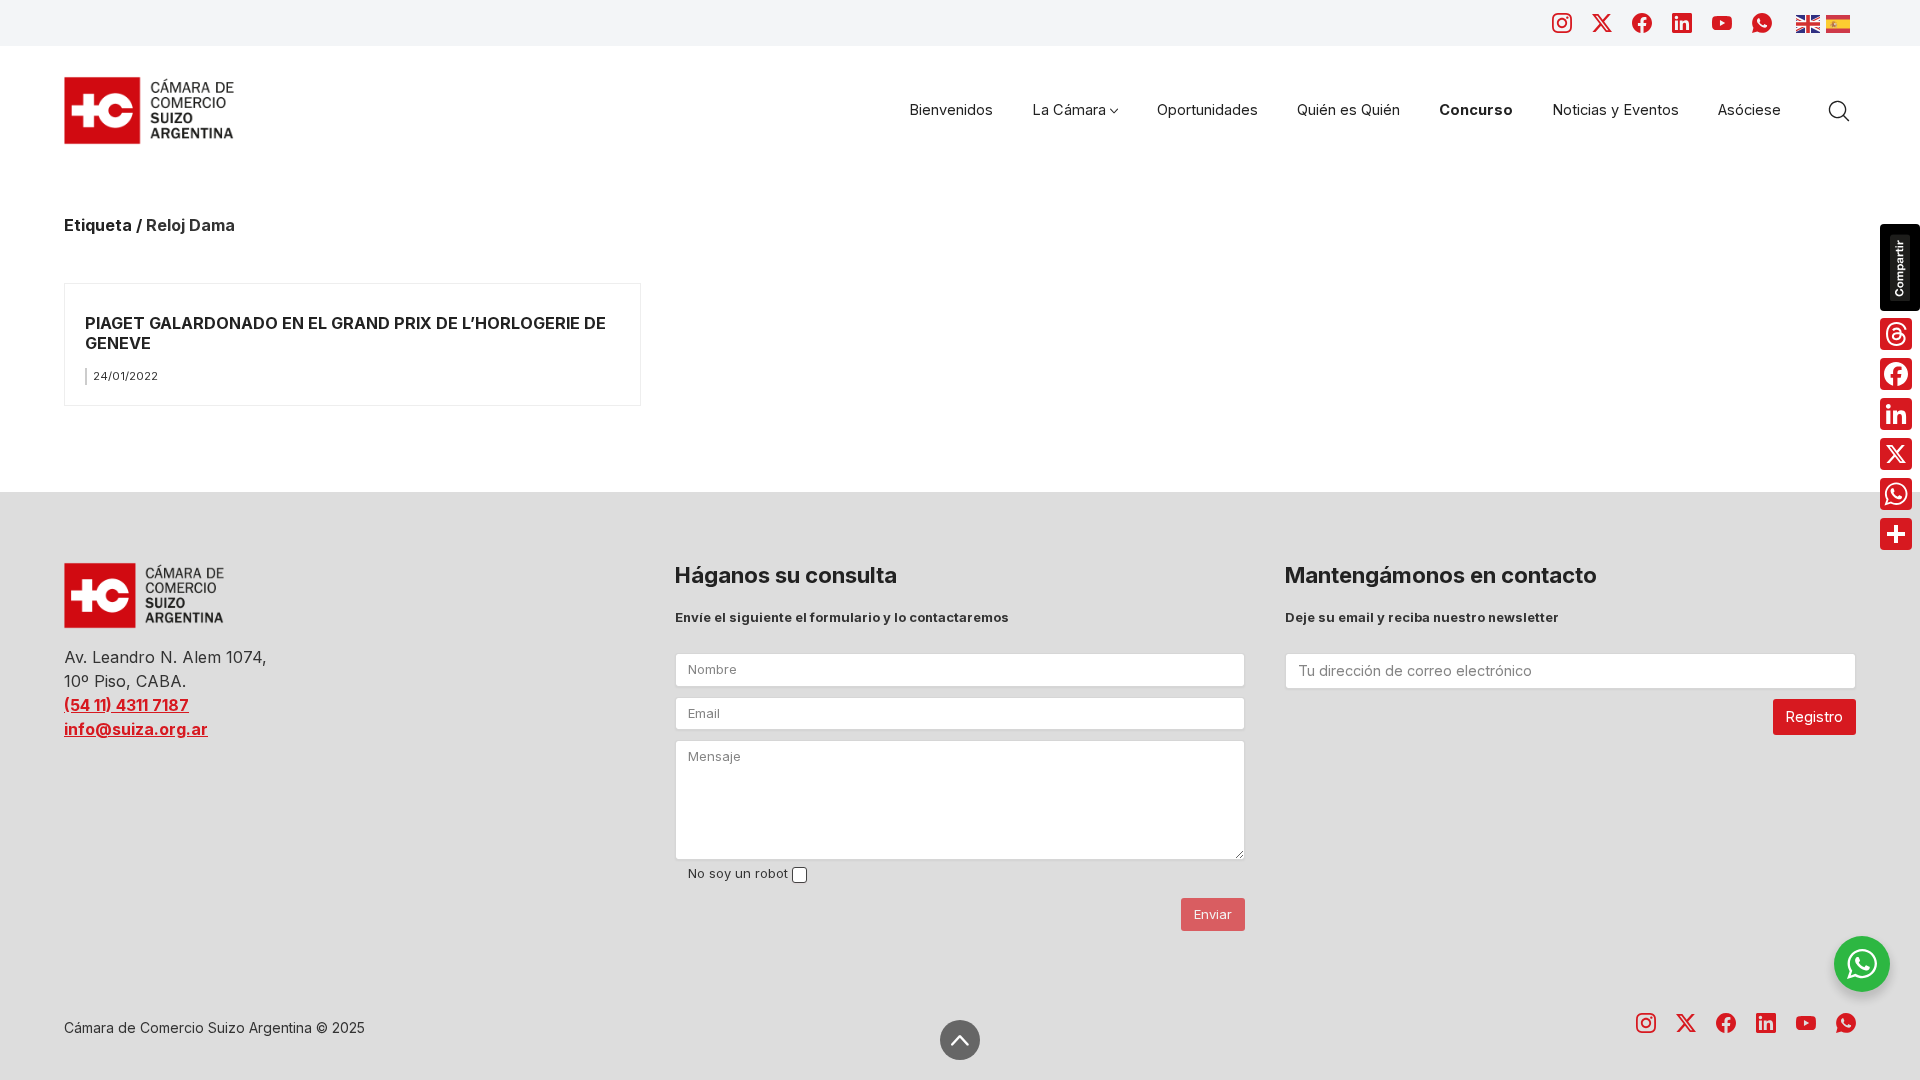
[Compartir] (1896, 534)
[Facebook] (1642, 23)
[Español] (1841, 22)
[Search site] (1839, 111)
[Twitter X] (1602, 23)
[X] (1896, 454)
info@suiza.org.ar (136, 729)
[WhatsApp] (1762, 23)
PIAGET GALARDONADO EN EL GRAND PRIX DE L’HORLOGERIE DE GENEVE (345, 332)
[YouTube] (1722, 23)
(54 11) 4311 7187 (126, 705)
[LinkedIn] (1682, 23)
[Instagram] (1562, 23)
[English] (1811, 22)
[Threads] (1896, 334)
